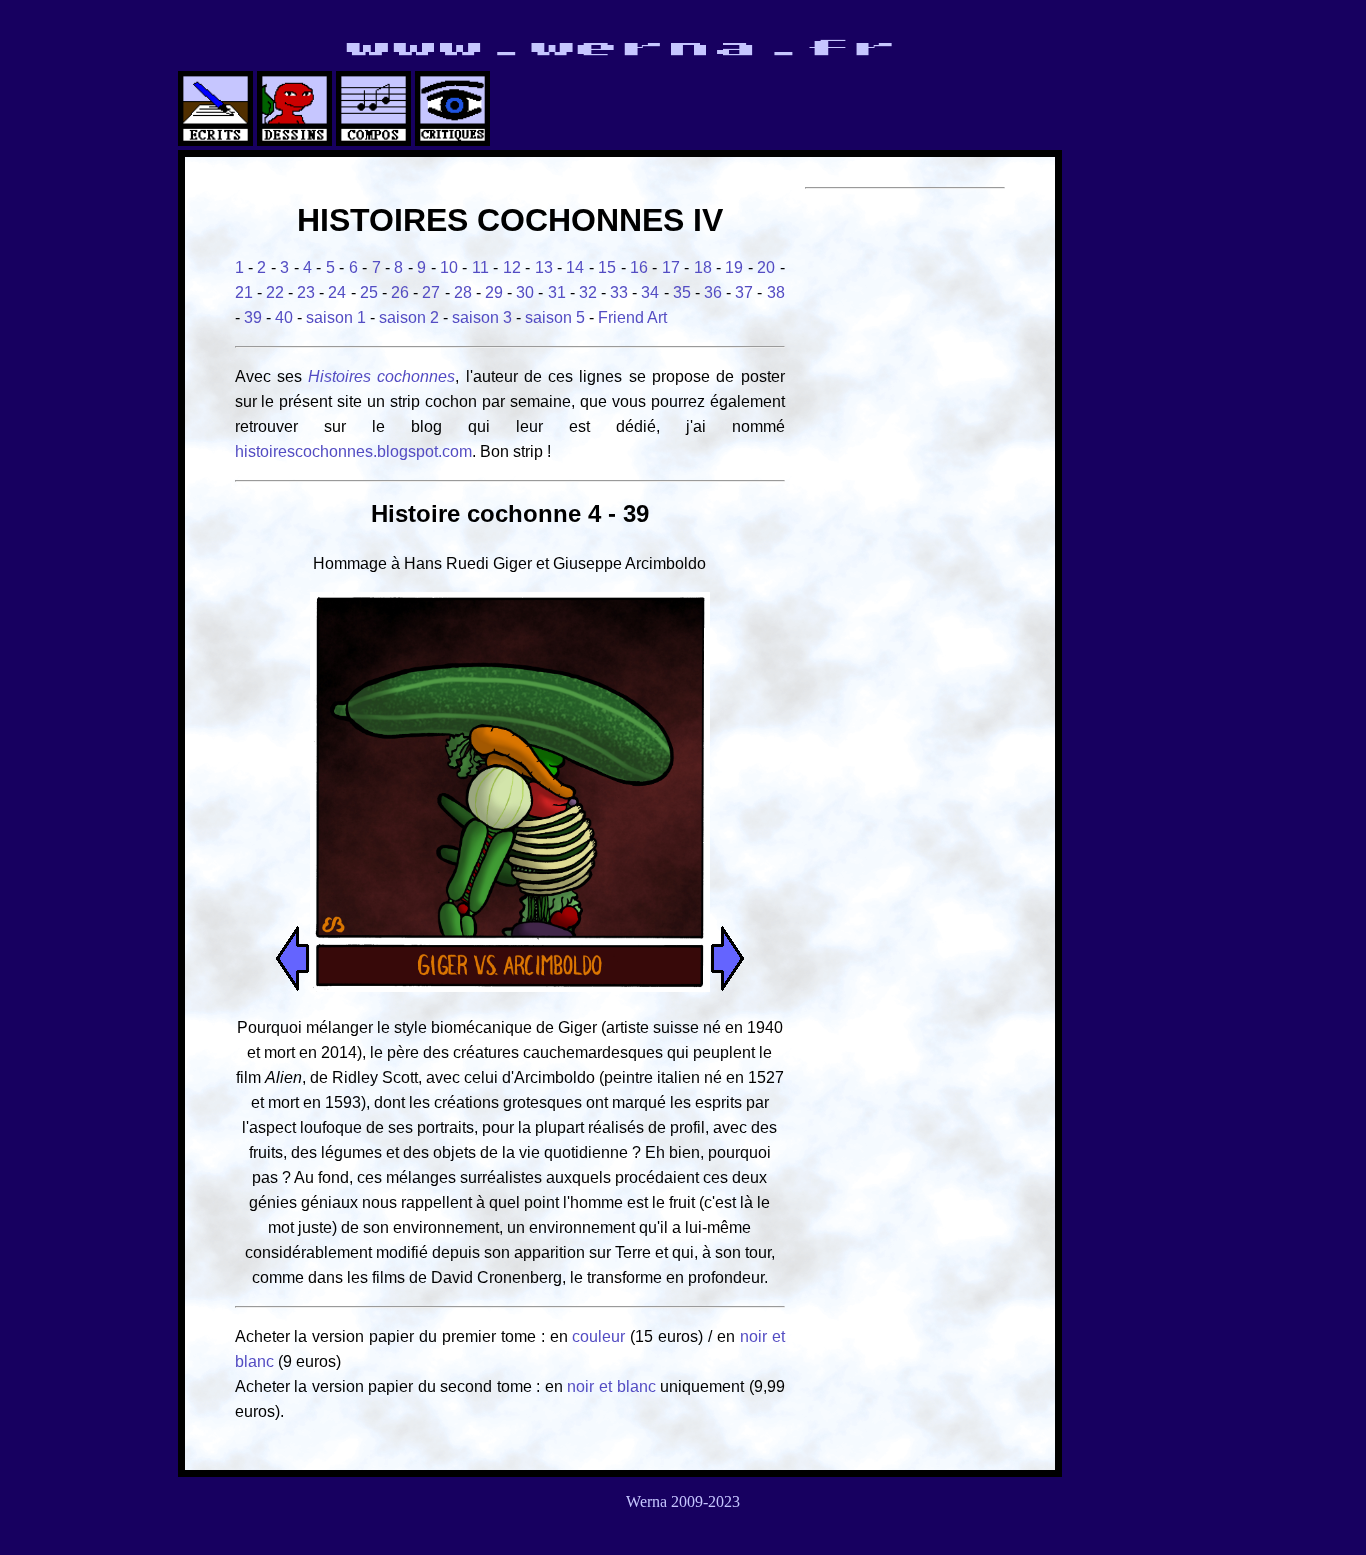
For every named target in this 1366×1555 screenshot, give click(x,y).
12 (512, 267)
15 (607, 267)
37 (744, 292)
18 (703, 267)
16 (639, 267)
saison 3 (482, 317)
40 (284, 317)
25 (369, 292)
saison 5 (555, 317)
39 (253, 317)
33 (619, 292)
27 (431, 292)
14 (575, 267)
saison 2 (409, 317)
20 (766, 267)
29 (494, 292)
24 (337, 292)
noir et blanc (611, 1386)
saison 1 (336, 317)
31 (557, 292)
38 (776, 292)
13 (544, 267)
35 (682, 292)
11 (480, 267)
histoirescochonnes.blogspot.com (353, 451)
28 (463, 292)
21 (244, 292)
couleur (601, 1336)
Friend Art (632, 317)
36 (713, 292)
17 (671, 267)
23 (306, 292)
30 (525, 292)
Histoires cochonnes (381, 376)
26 (400, 292)
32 (588, 292)
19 (734, 267)
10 (449, 267)
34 (650, 292)
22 (275, 292)
